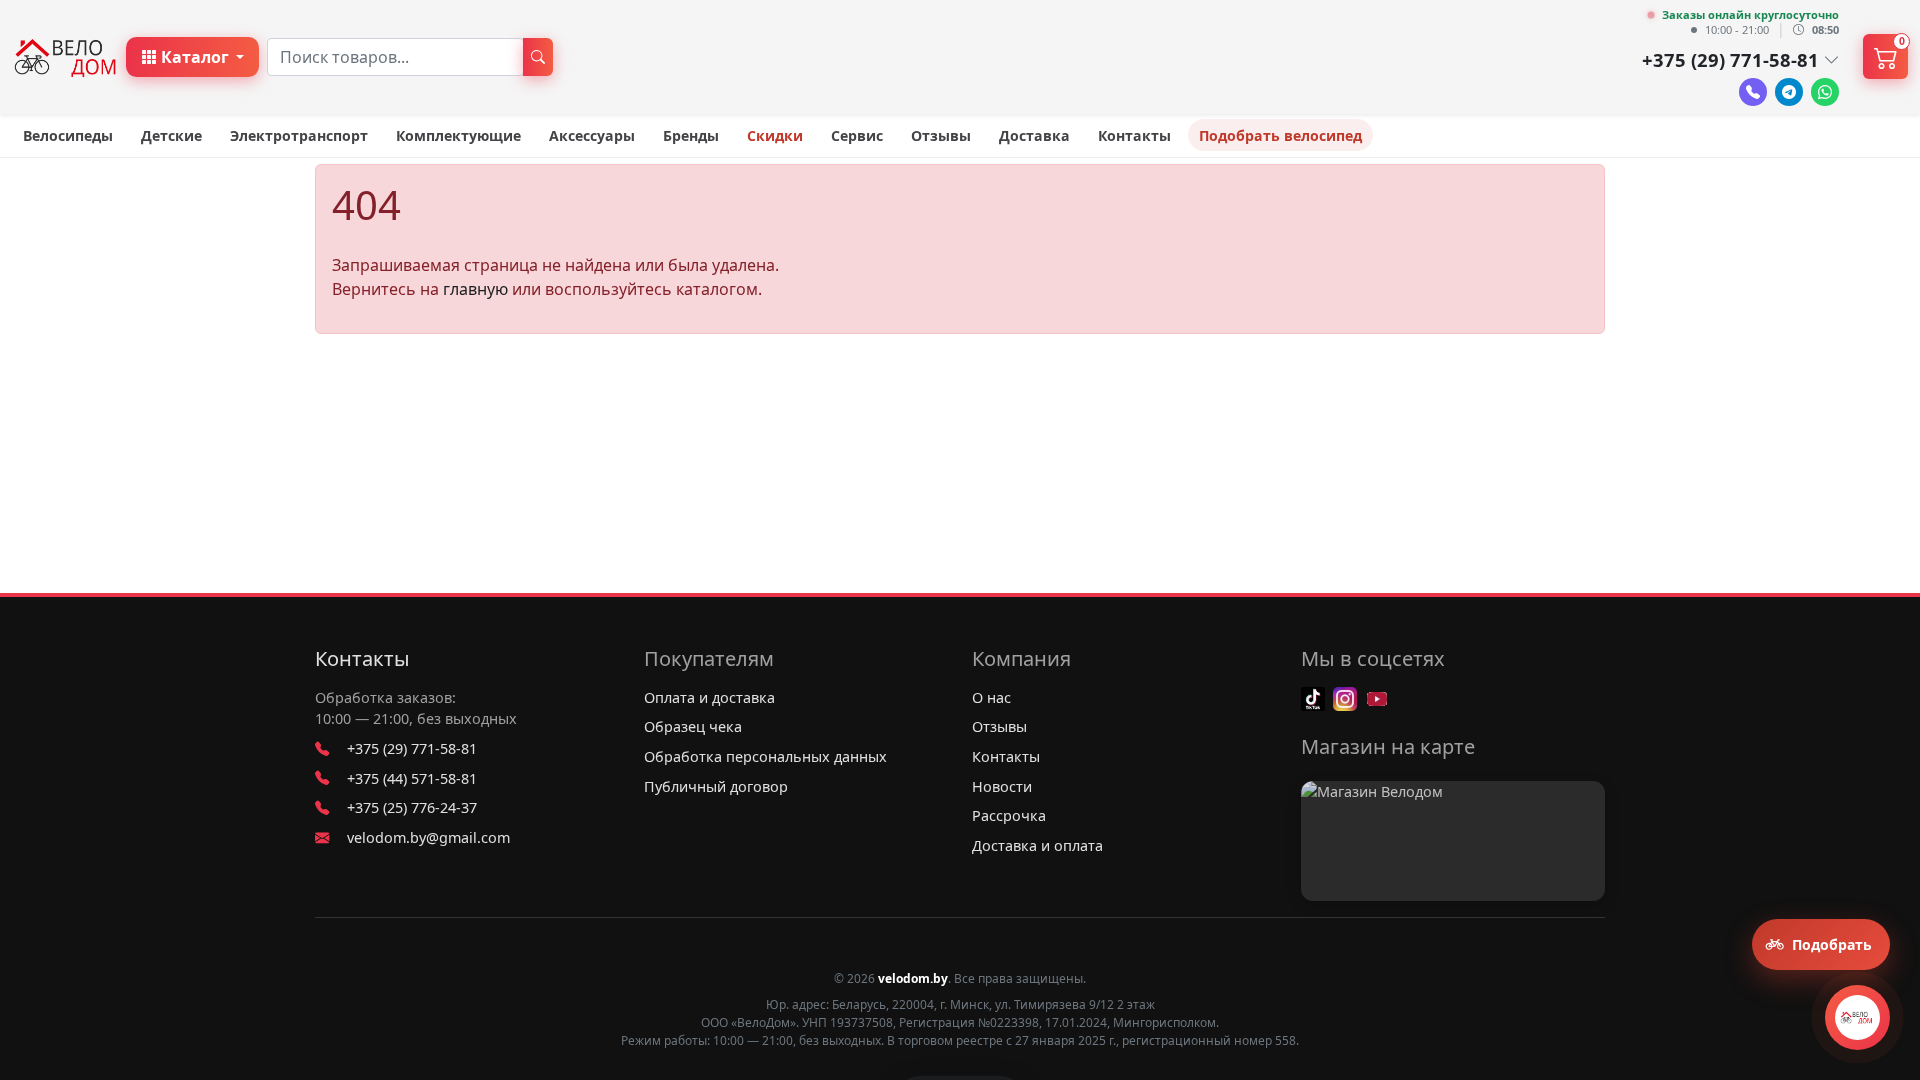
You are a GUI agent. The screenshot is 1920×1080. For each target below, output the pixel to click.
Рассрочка (1009, 815)
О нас (991, 697)
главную (475, 289)
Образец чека (693, 726)
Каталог (195, 57)
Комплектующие (458, 135)
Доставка (1034, 135)
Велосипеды (68, 135)
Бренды (691, 135)
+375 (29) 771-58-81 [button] (1730, 59)
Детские (171, 135)
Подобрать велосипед (1280, 135)
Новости (1002, 786)
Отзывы (941, 135)
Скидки (775, 135)
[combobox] (395, 57)
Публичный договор (716, 786)
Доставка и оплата (1037, 845)
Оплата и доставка (709, 697)
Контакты (1134, 135)
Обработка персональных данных (765, 756)
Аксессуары (592, 135)
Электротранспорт (299, 135)
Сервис (857, 135)
